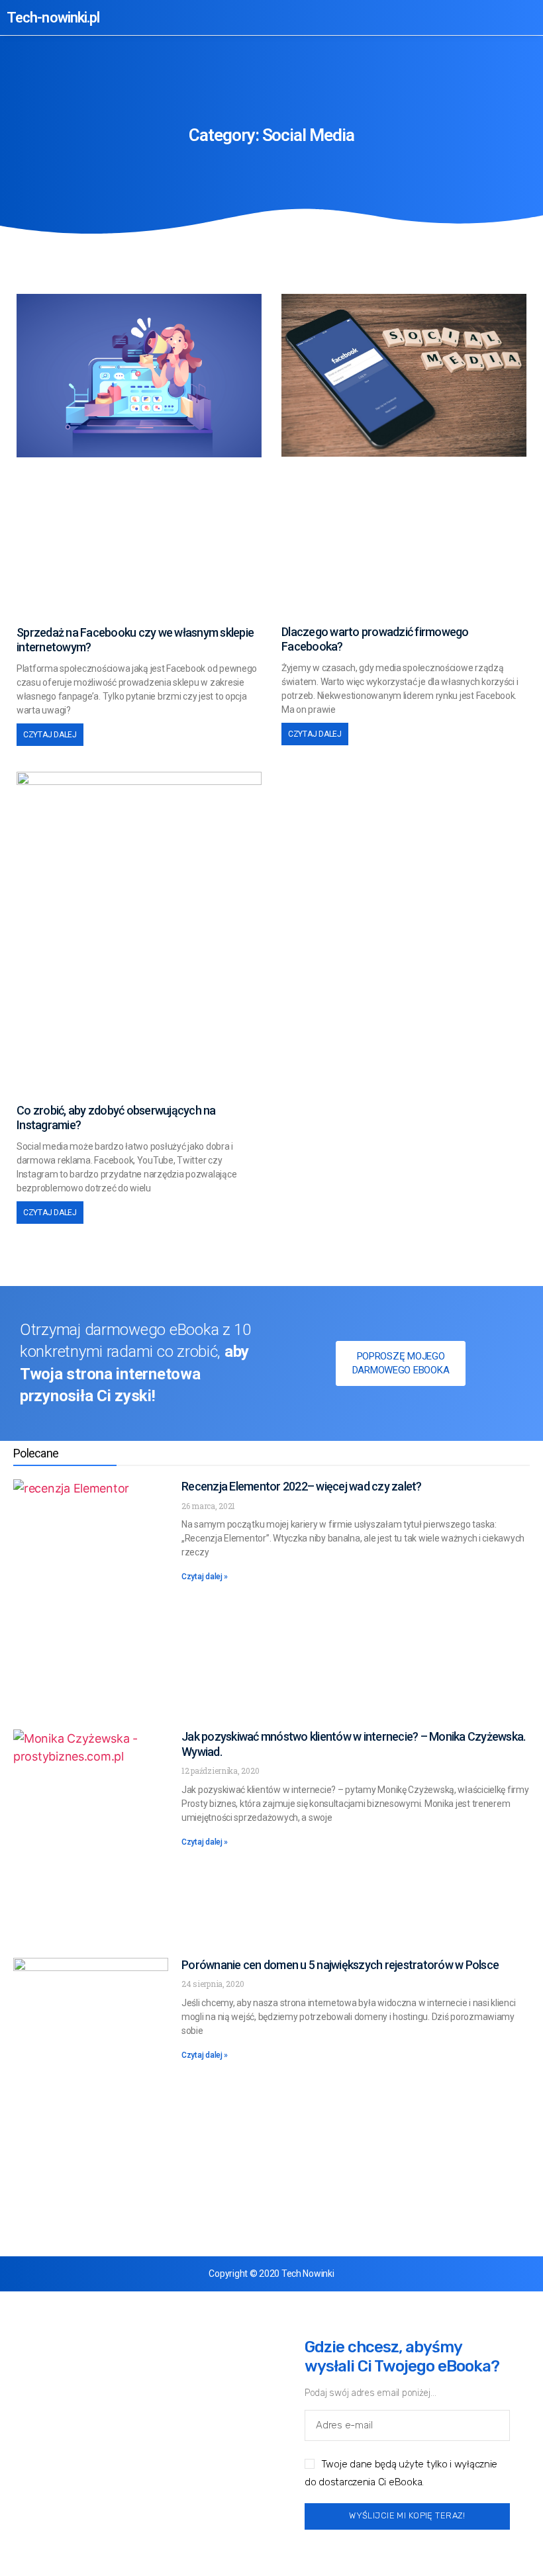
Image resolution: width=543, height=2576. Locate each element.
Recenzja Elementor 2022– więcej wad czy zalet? (302, 1486)
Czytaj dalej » (205, 1577)
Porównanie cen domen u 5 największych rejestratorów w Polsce (340, 1965)
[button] (473, 18)
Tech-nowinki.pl (53, 18)
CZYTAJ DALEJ (50, 735)
